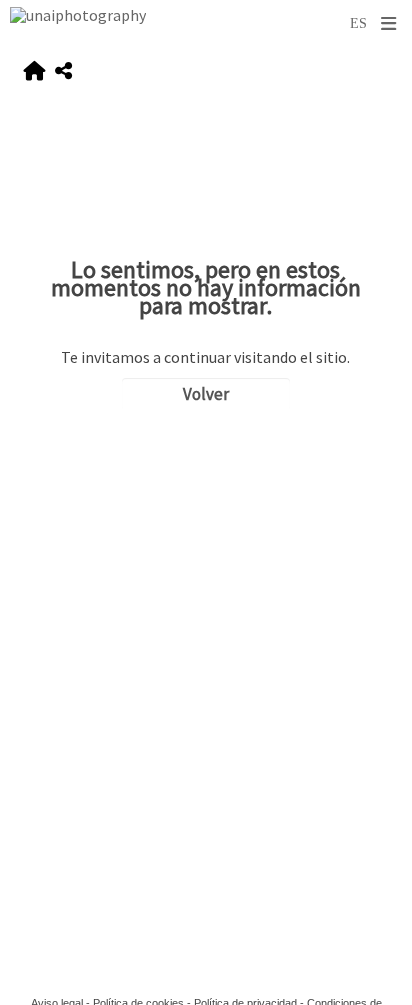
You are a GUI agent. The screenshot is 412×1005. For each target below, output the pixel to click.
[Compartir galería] (63, 71)
